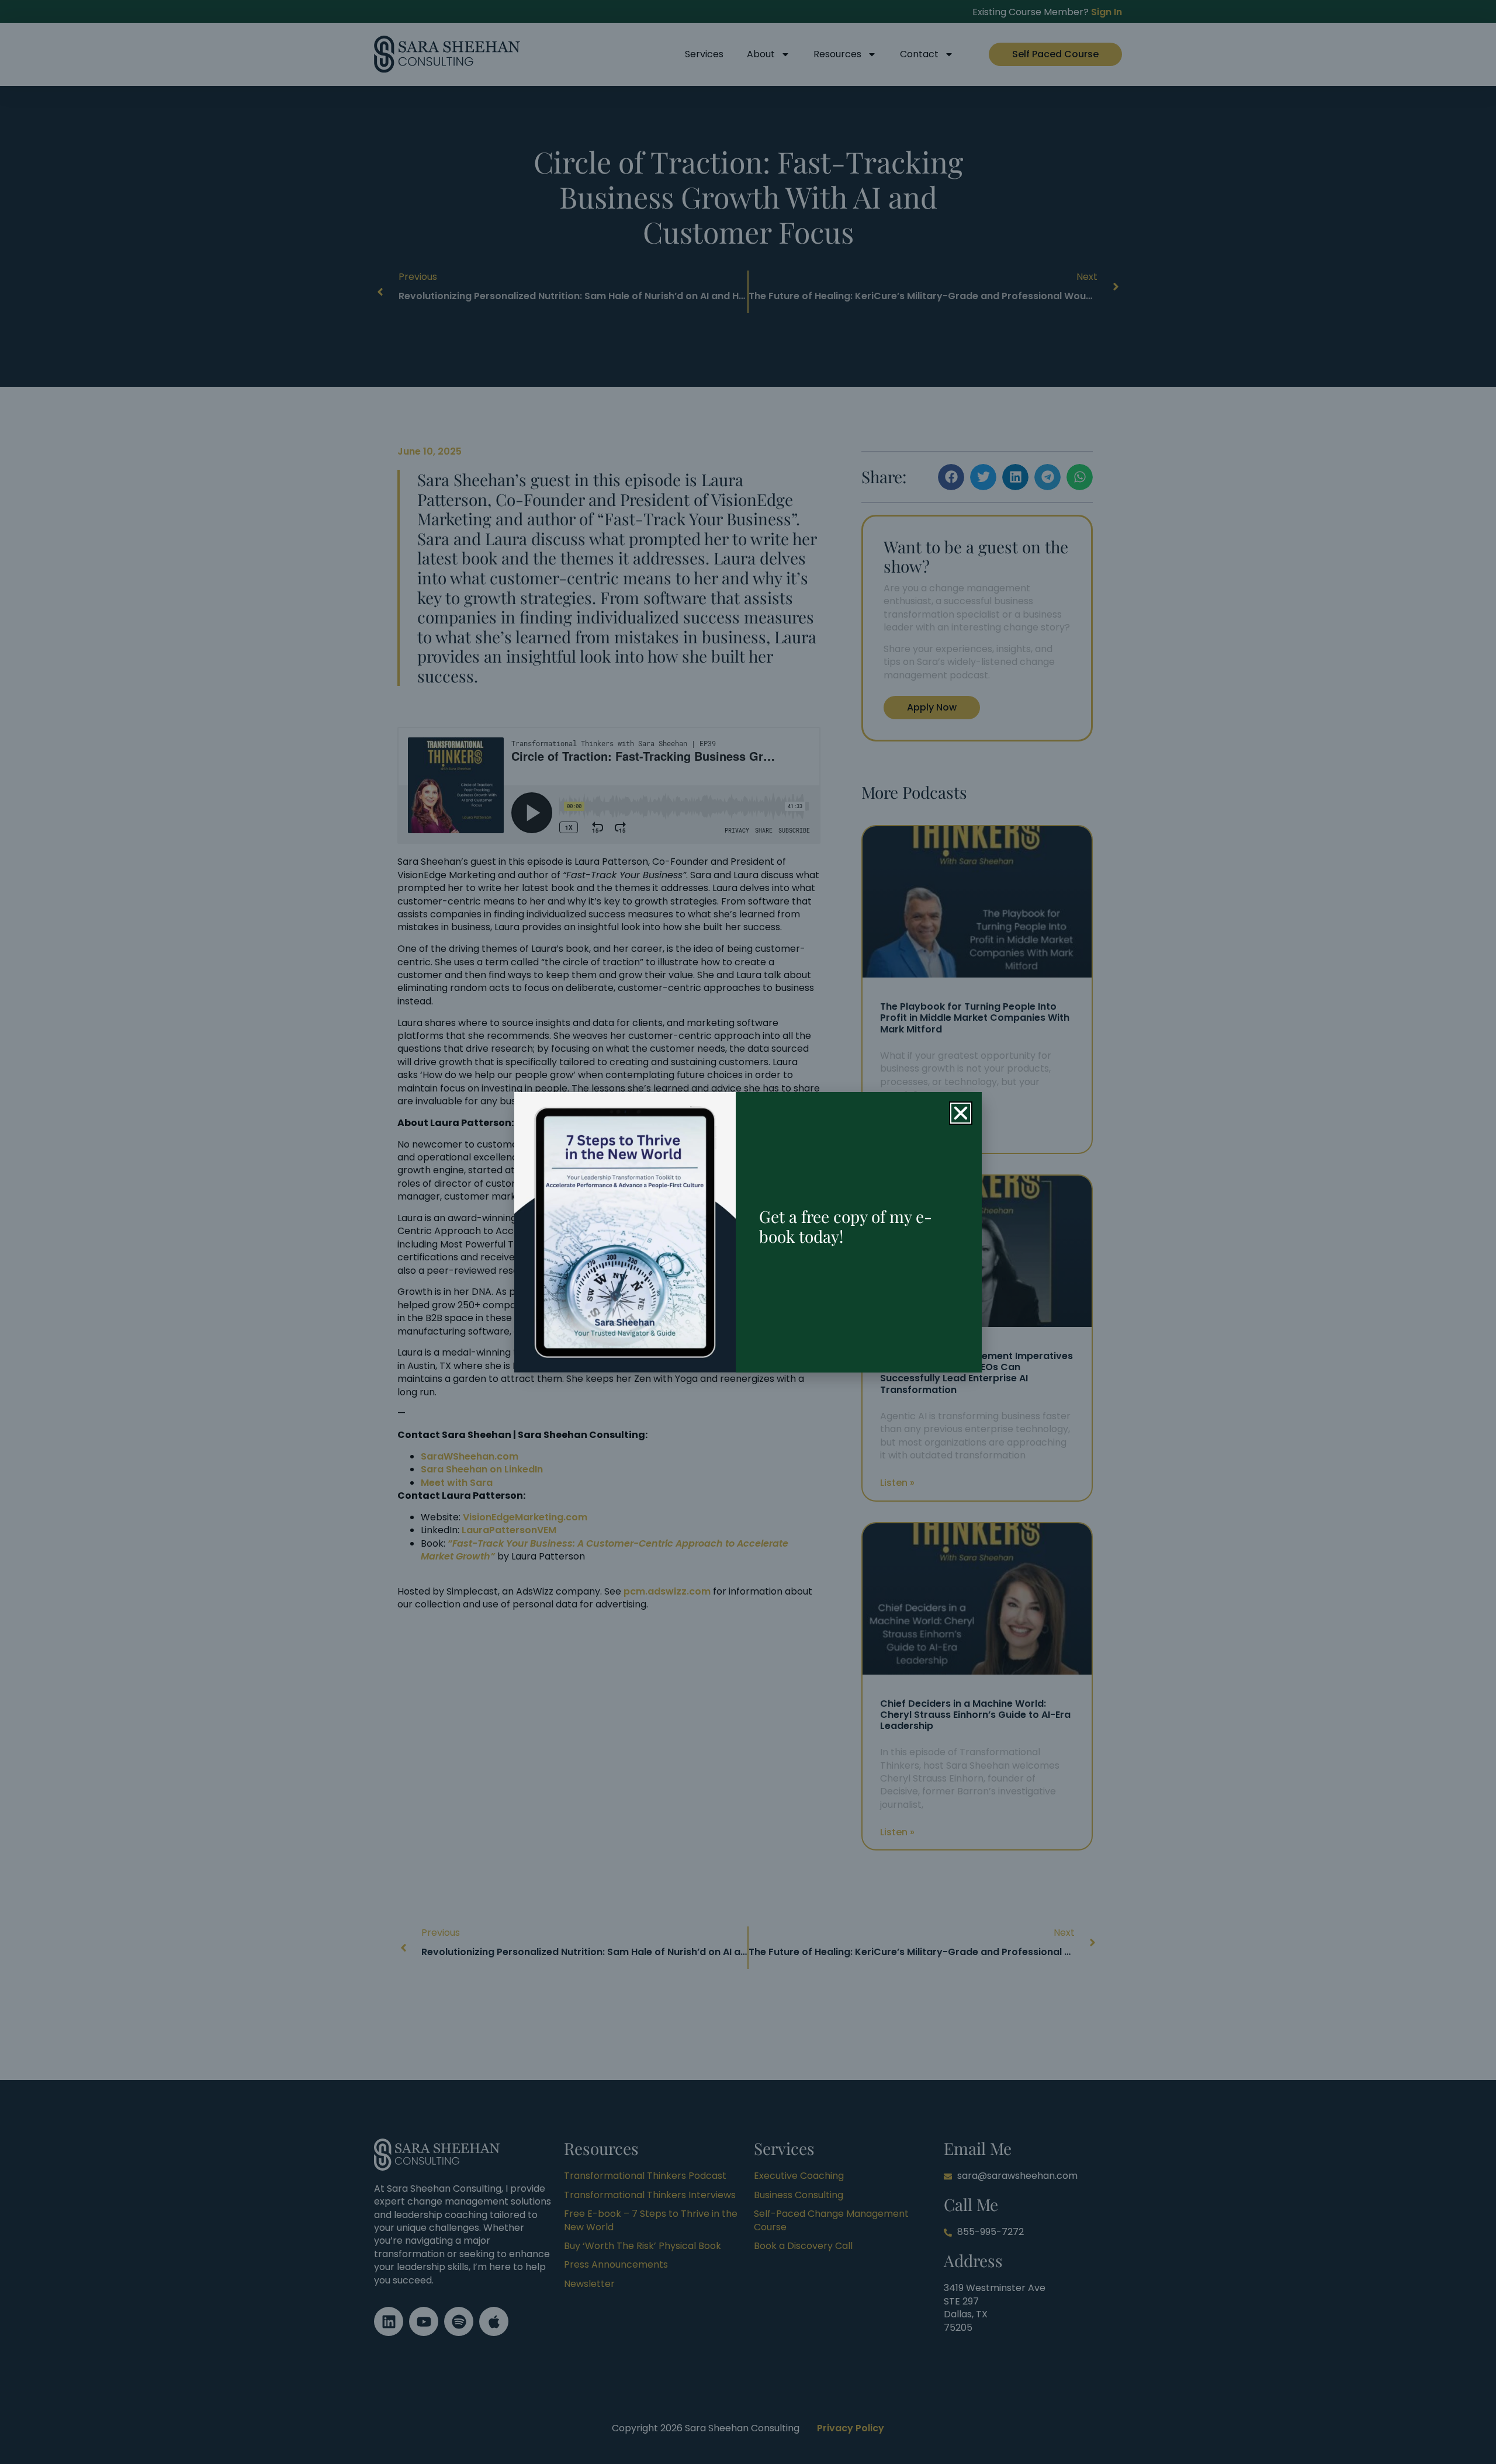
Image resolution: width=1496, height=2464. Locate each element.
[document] (748, 1232)
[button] (961, 1113)
